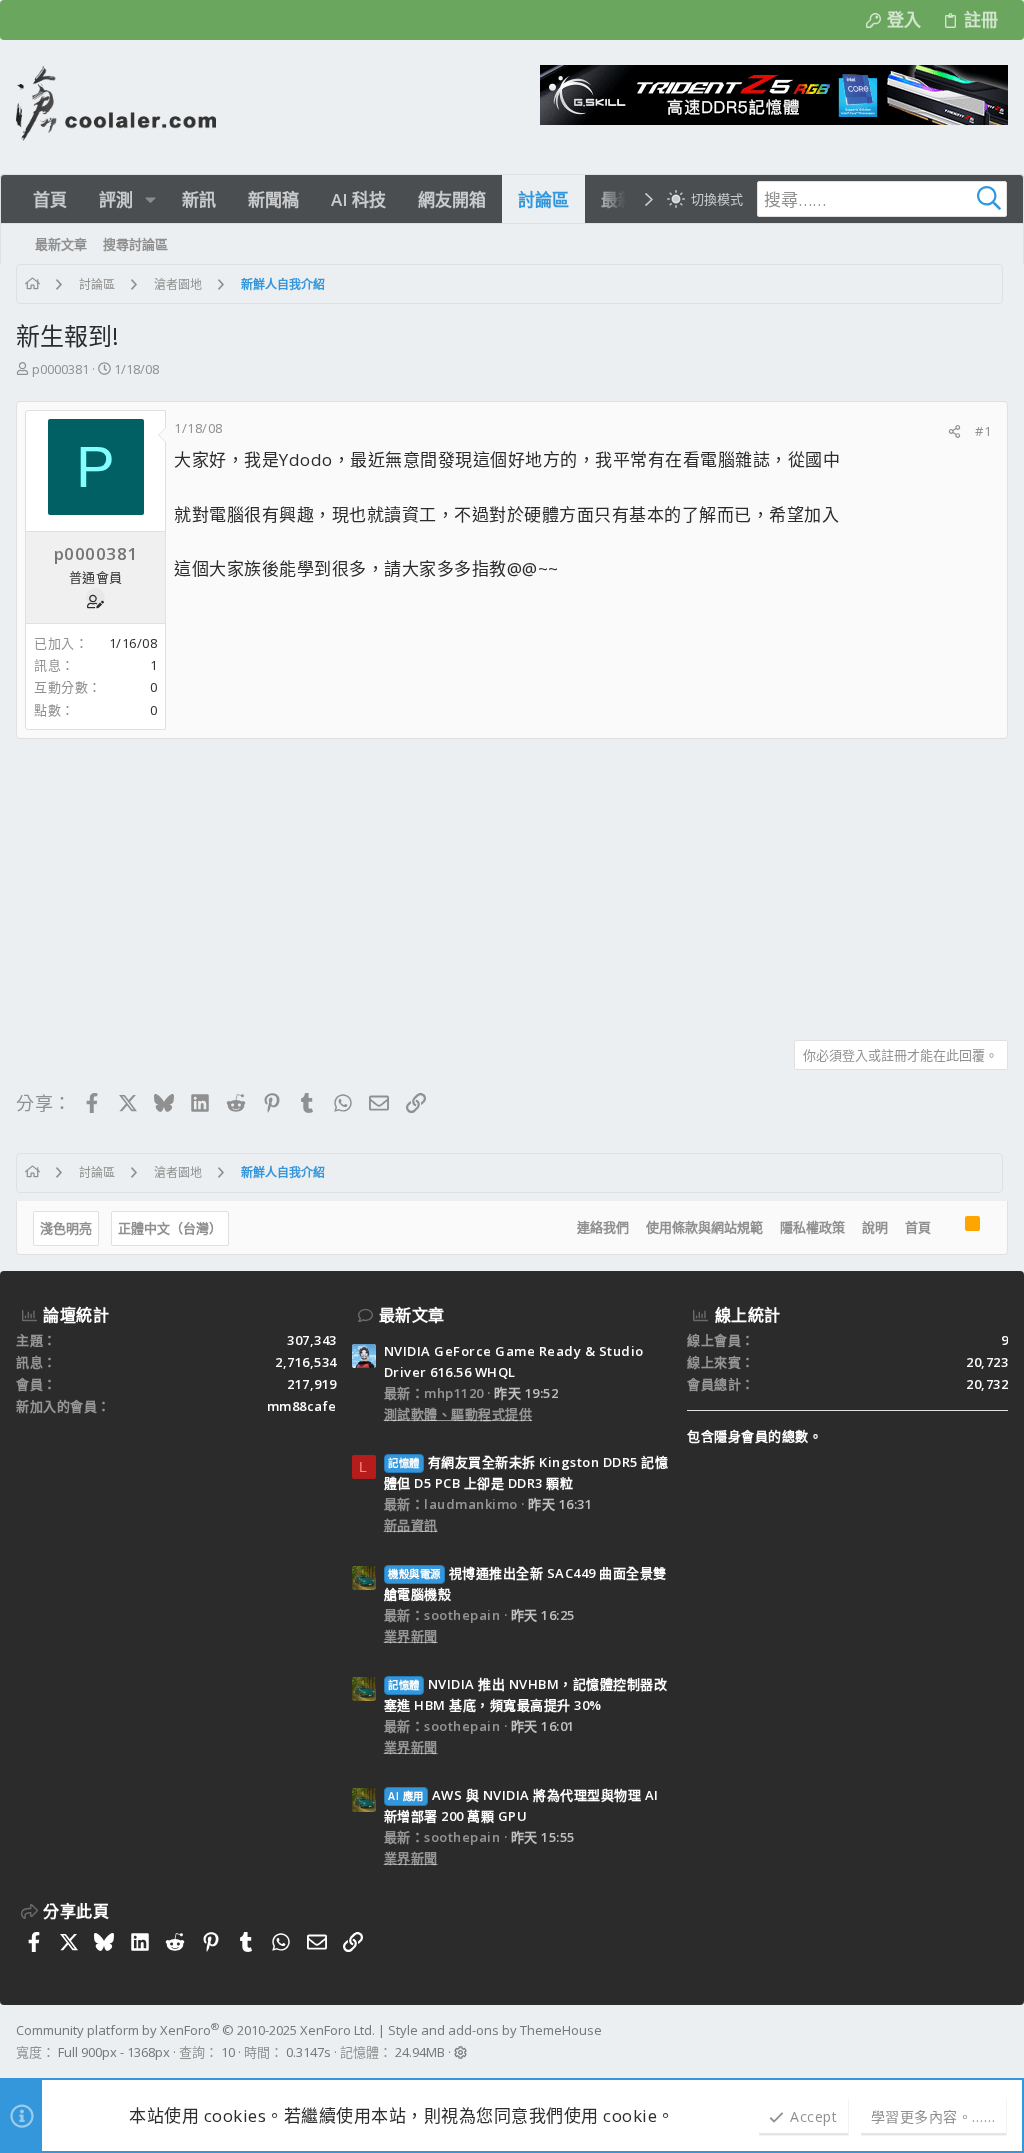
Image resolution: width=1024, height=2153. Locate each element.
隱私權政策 (812, 1227)
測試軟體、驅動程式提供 (458, 1414)
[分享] (954, 431)
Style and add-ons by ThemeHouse (495, 2030)
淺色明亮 (66, 1228)
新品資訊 (411, 1525)
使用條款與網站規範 (704, 1227)
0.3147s (308, 2052)
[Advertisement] (512, 882)
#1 (983, 431)
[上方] (948, 1228)
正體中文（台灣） (170, 1228)
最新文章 (412, 1315)
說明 (875, 1227)
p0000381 (60, 369)
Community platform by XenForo (195, 2030)
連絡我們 (603, 1227)
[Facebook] (999, 2042)
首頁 (918, 1227)
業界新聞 (411, 1636)
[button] (150, 199)
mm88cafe (302, 1406)
